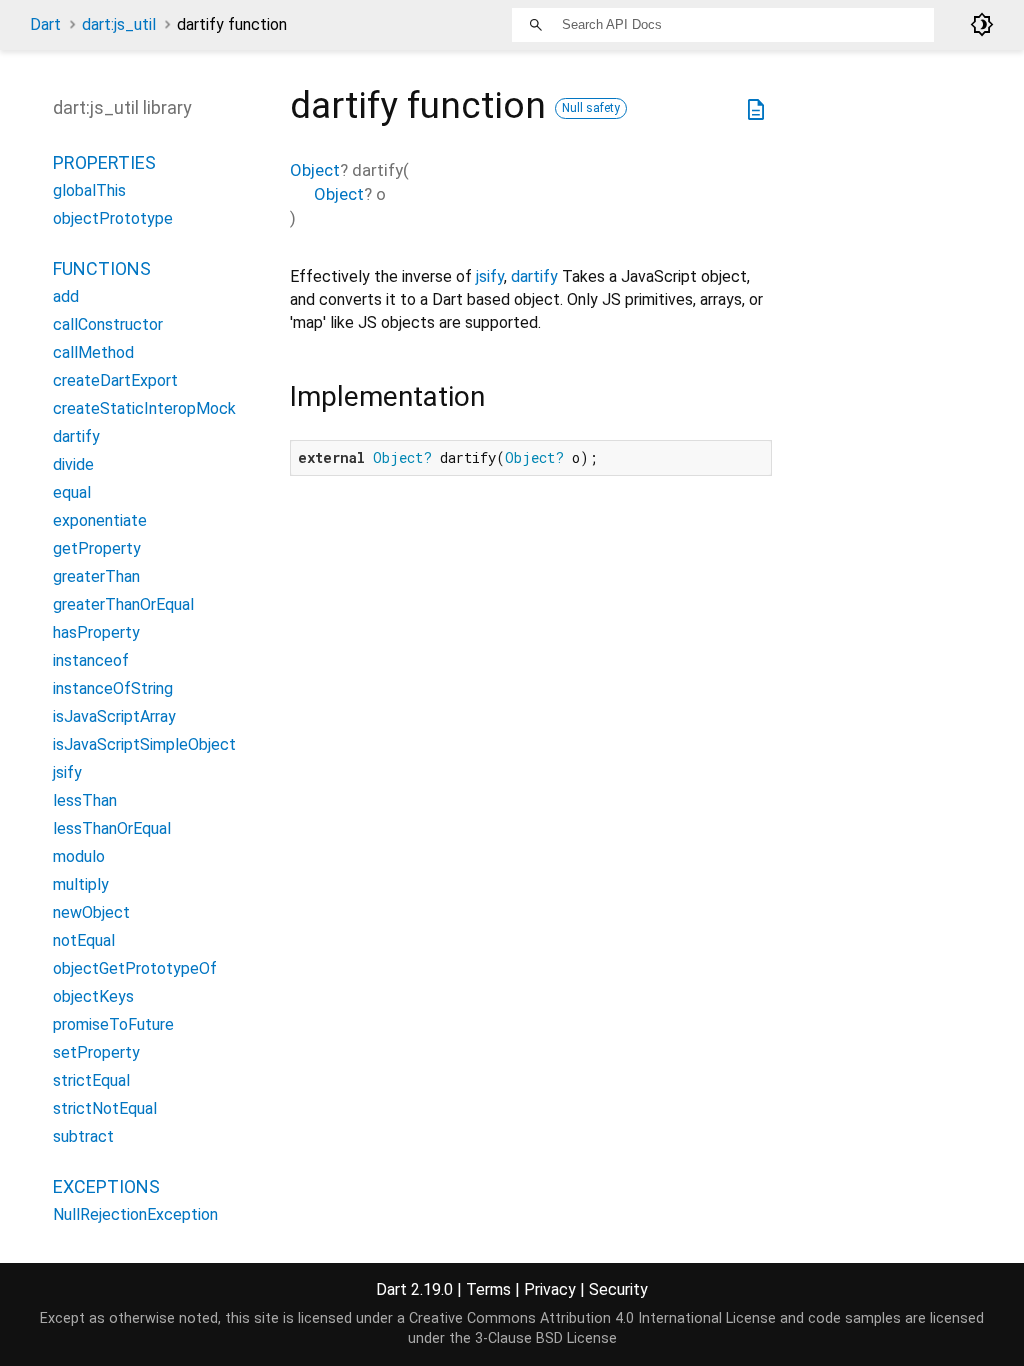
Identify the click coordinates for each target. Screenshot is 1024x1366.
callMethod (93, 352)
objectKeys (93, 996)
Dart (45, 24)
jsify (490, 276)
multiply (81, 884)
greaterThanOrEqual (123, 604)
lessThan (85, 800)
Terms (488, 1289)
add (66, 296)
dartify (534, 276)
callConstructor (108, 324)
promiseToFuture (113, 1024)
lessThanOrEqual (112, 828)
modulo (79, 856)
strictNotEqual (105, 1108)
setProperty (96, 1052)
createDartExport (115, 380)
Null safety (591, 108)
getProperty (97, 548)
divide (73, 464)
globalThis (89, 190)
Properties (104, 162)
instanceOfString (113, 688)
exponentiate (100, 520)
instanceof (91, 660)
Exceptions (106, 1186)
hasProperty (96, 632)
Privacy (550, 1289)
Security (618, 1289)
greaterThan (96, 576)
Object (315, 170)
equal (72, 492)
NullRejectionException (135, 1214)
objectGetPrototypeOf (135, 968)
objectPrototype (113, 218)
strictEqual (91, 1080)
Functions (102, 268)
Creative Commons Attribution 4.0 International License (592, 1318)
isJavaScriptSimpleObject (144, 744)
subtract (83, 1136)
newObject (91, 912)
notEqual (84, 940)
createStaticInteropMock (144, 408)
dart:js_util (119, 24)
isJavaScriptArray (114, 716)
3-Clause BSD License (546, 1338)
